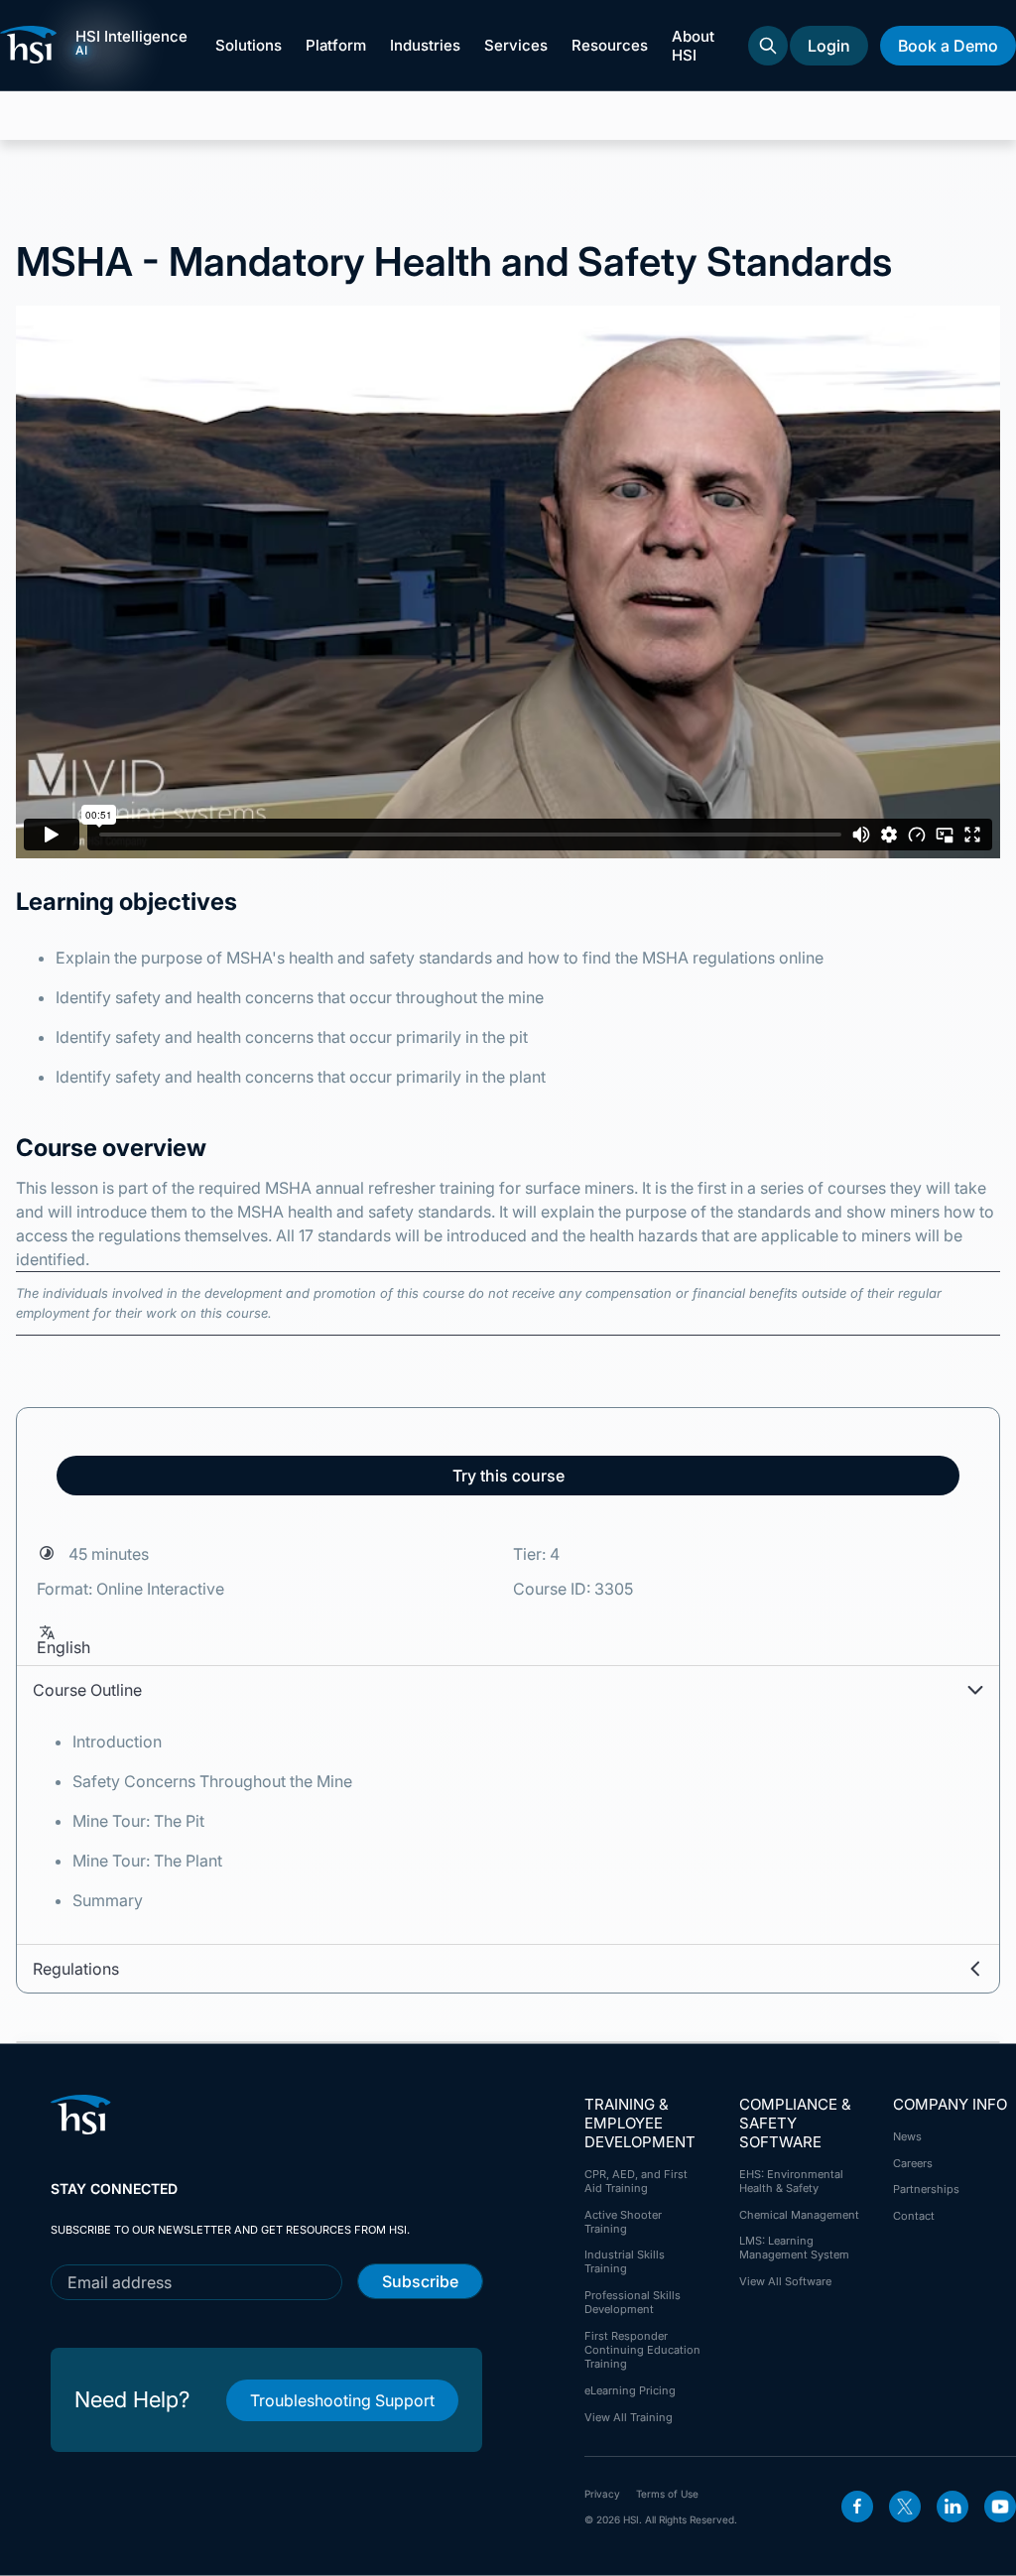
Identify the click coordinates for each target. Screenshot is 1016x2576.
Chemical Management (799, 2215)
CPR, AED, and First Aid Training (636, 2181)
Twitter (905, 2507)
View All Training (629, 2417)
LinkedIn (952, 2507)
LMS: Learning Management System (794, 2248)
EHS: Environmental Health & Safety (791, 2181)
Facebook (857, 2507)
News (907, 2136)
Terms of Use (667, 2494)
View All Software (785, 2281)
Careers (913, 2163)
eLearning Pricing (630, 2390)
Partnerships (926, 2189)
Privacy (602, 2494)
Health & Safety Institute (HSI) (32, 45)
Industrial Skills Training (625, 2261)
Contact (914, 2216)
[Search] (768, 46)
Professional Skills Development (633, 2302)
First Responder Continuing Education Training (642, 2350)
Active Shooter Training (623, 2222)
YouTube (1000, 2507)
